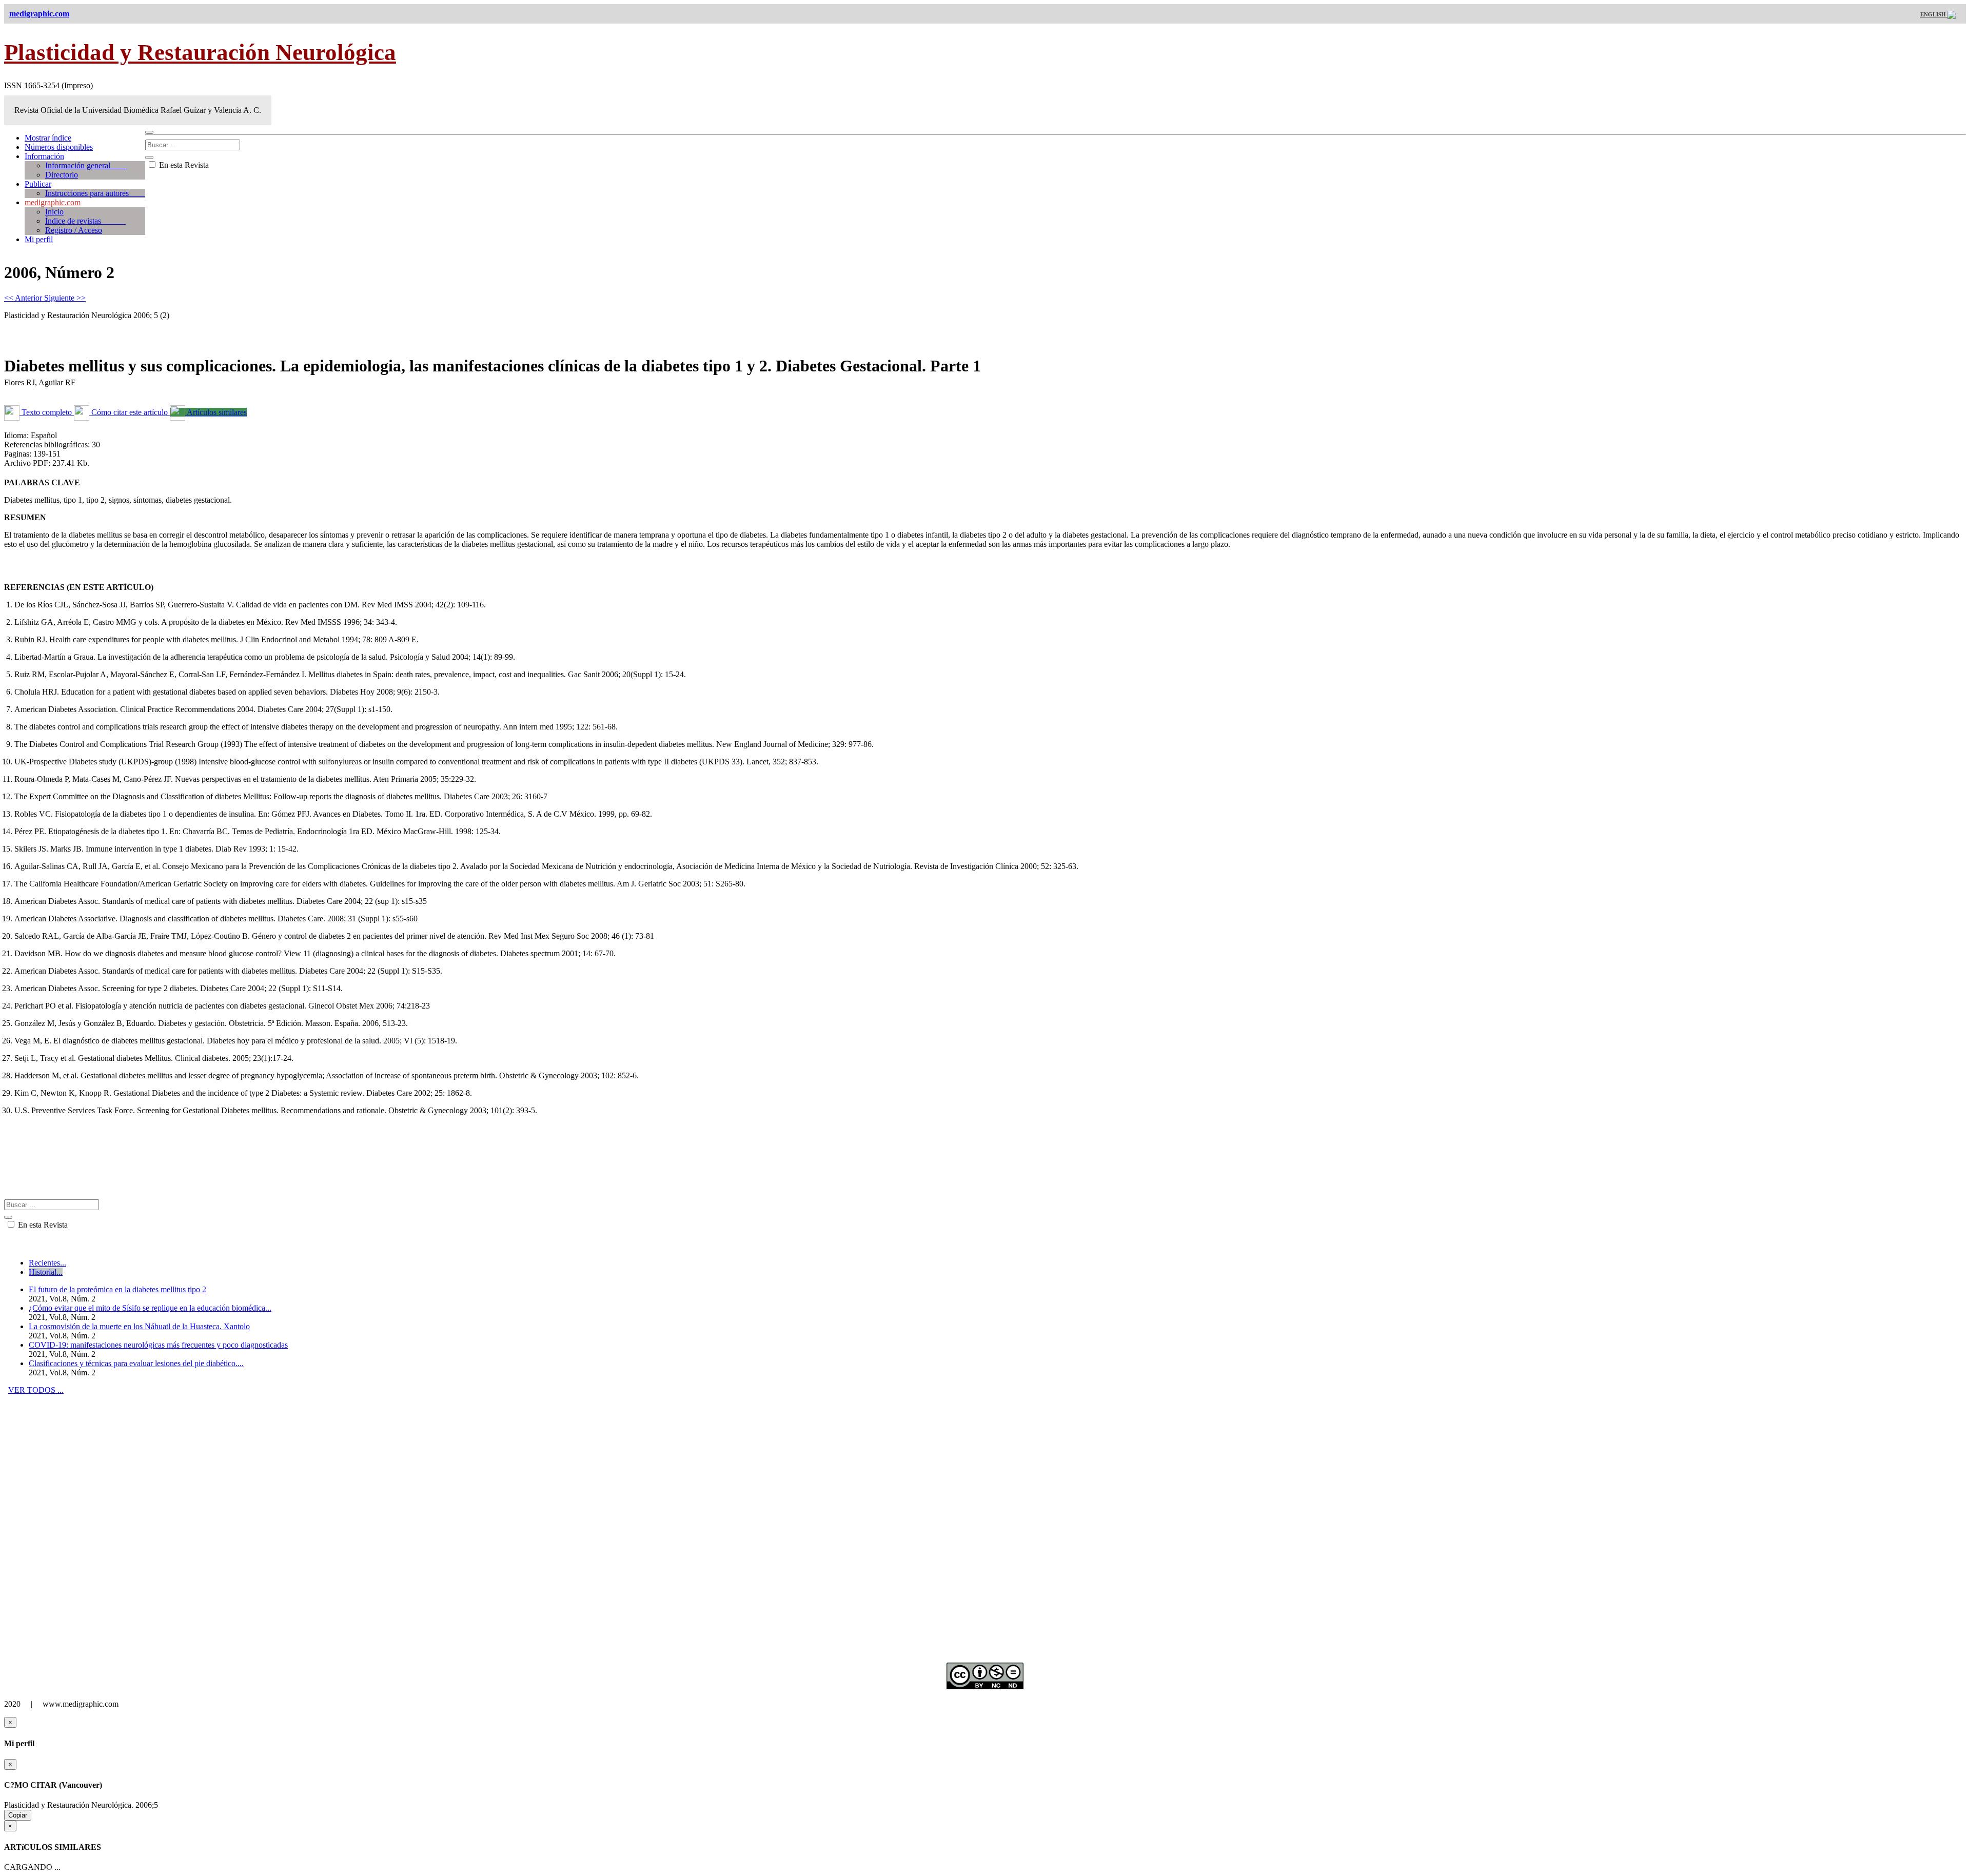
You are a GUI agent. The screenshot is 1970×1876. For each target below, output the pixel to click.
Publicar (38, 184)
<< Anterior (24, 298)
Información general (86, 165)
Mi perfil (39, 239)
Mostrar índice (48, 138)
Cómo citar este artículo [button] (130, 412)
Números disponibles (59, 147)
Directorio (62, 175)
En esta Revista (183, 165)
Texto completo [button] (47, 412)
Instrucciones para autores (95, 193)
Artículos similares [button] (216, 412)
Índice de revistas (85, 221)
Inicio (54, 212)
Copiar (18, 1815)
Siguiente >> (65, 298)
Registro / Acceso (74, 230)
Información (44, 156)
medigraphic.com (53, 202)
